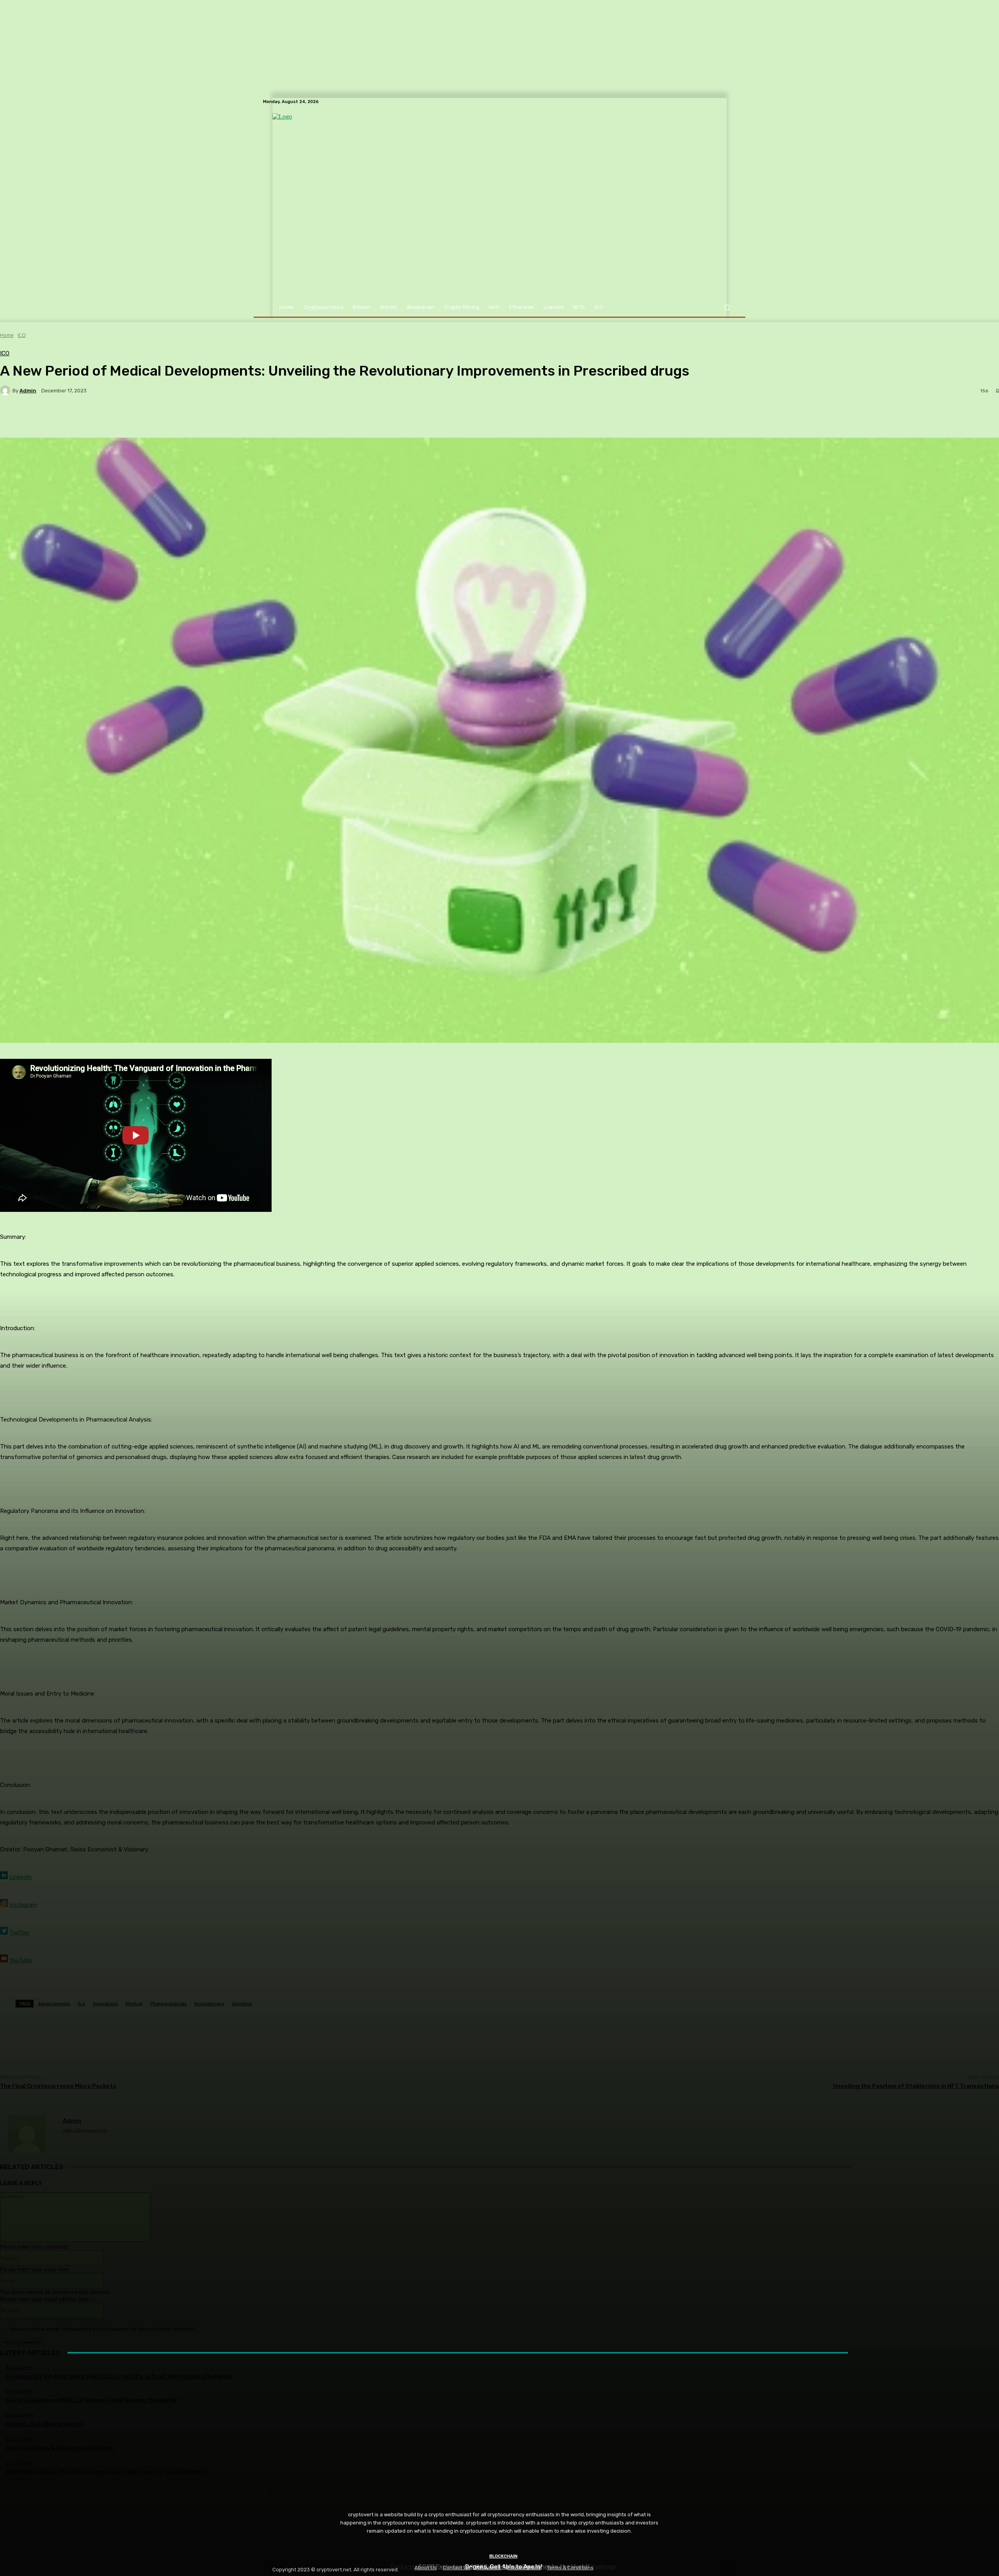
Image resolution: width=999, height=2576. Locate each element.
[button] (727, 307)
